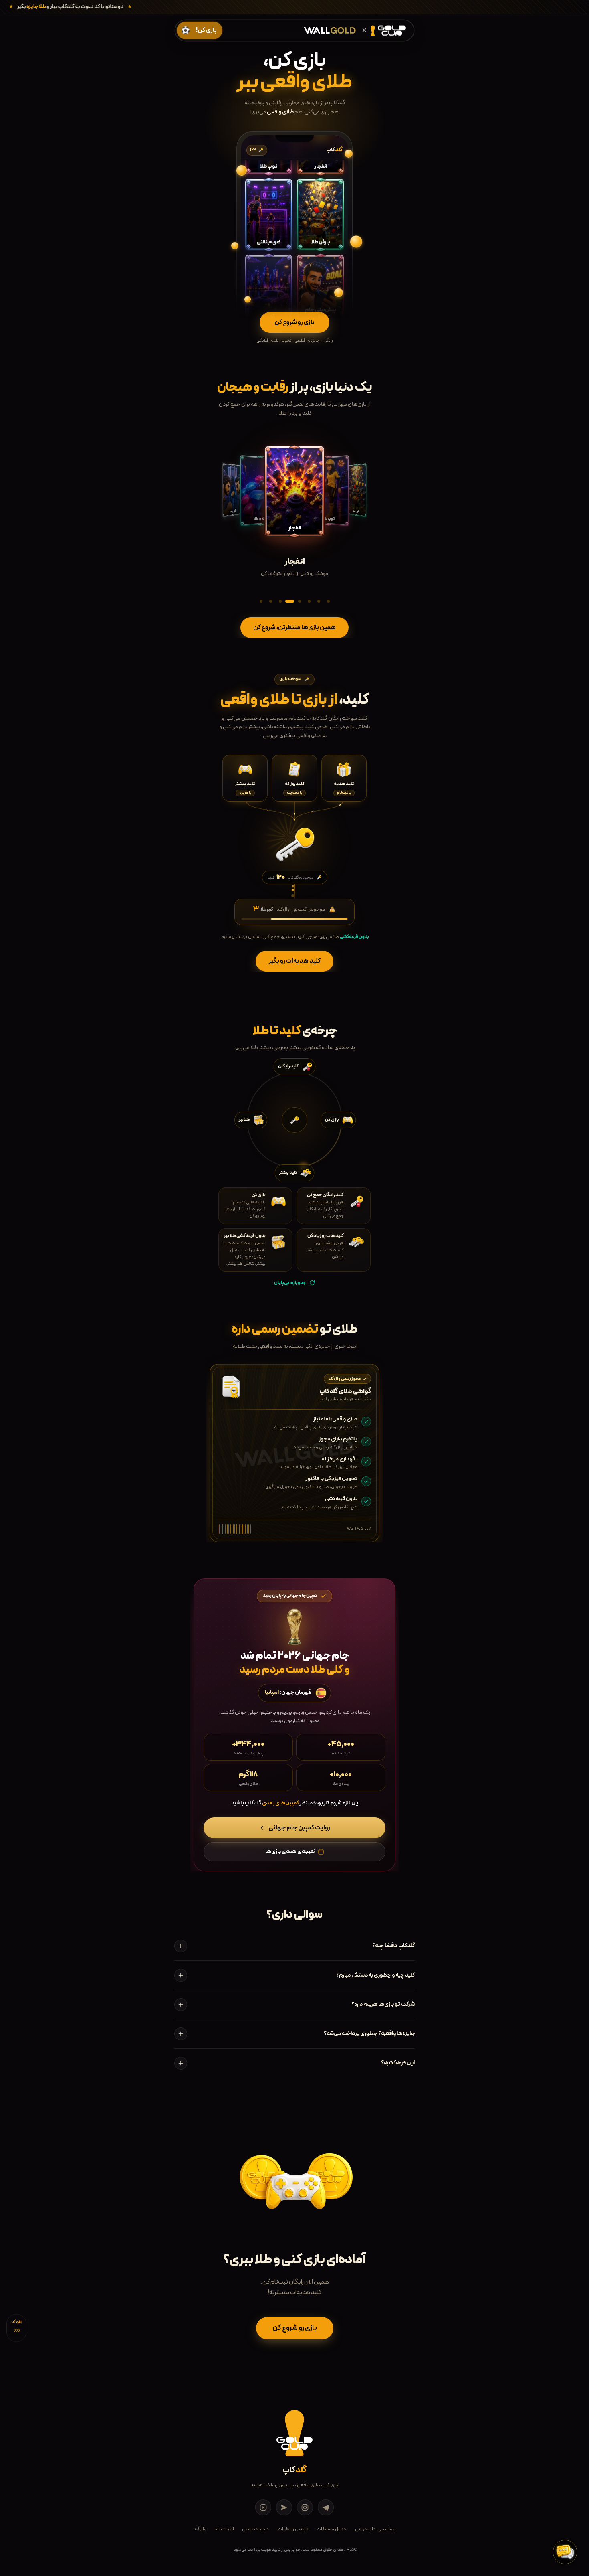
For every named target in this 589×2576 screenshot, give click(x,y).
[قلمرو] (319, 601)
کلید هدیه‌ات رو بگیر (294, 961)
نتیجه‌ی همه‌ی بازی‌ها (290, 1852)
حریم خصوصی (256, 2529)
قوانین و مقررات (293, 2529)
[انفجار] (290, 601)
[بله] (284, 2507)
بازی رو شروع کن (295, 2328)
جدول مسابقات (332, 2529)
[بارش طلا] (270, 601)
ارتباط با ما (224, 2529)
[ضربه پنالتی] (261, 601)
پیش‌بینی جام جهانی (375, 2529)
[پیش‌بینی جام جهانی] (328, 601)
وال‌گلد (200, 2529)
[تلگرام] (326, 2507)
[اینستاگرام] (305, 2507)
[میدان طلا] (299, 601)
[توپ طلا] (280, 601)
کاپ (294, 2470)
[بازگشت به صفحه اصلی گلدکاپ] (383, 30)
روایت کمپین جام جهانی (299, 1828)
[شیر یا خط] (309, 601)
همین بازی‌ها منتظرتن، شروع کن (294, 628)
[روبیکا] (263, 2507)
